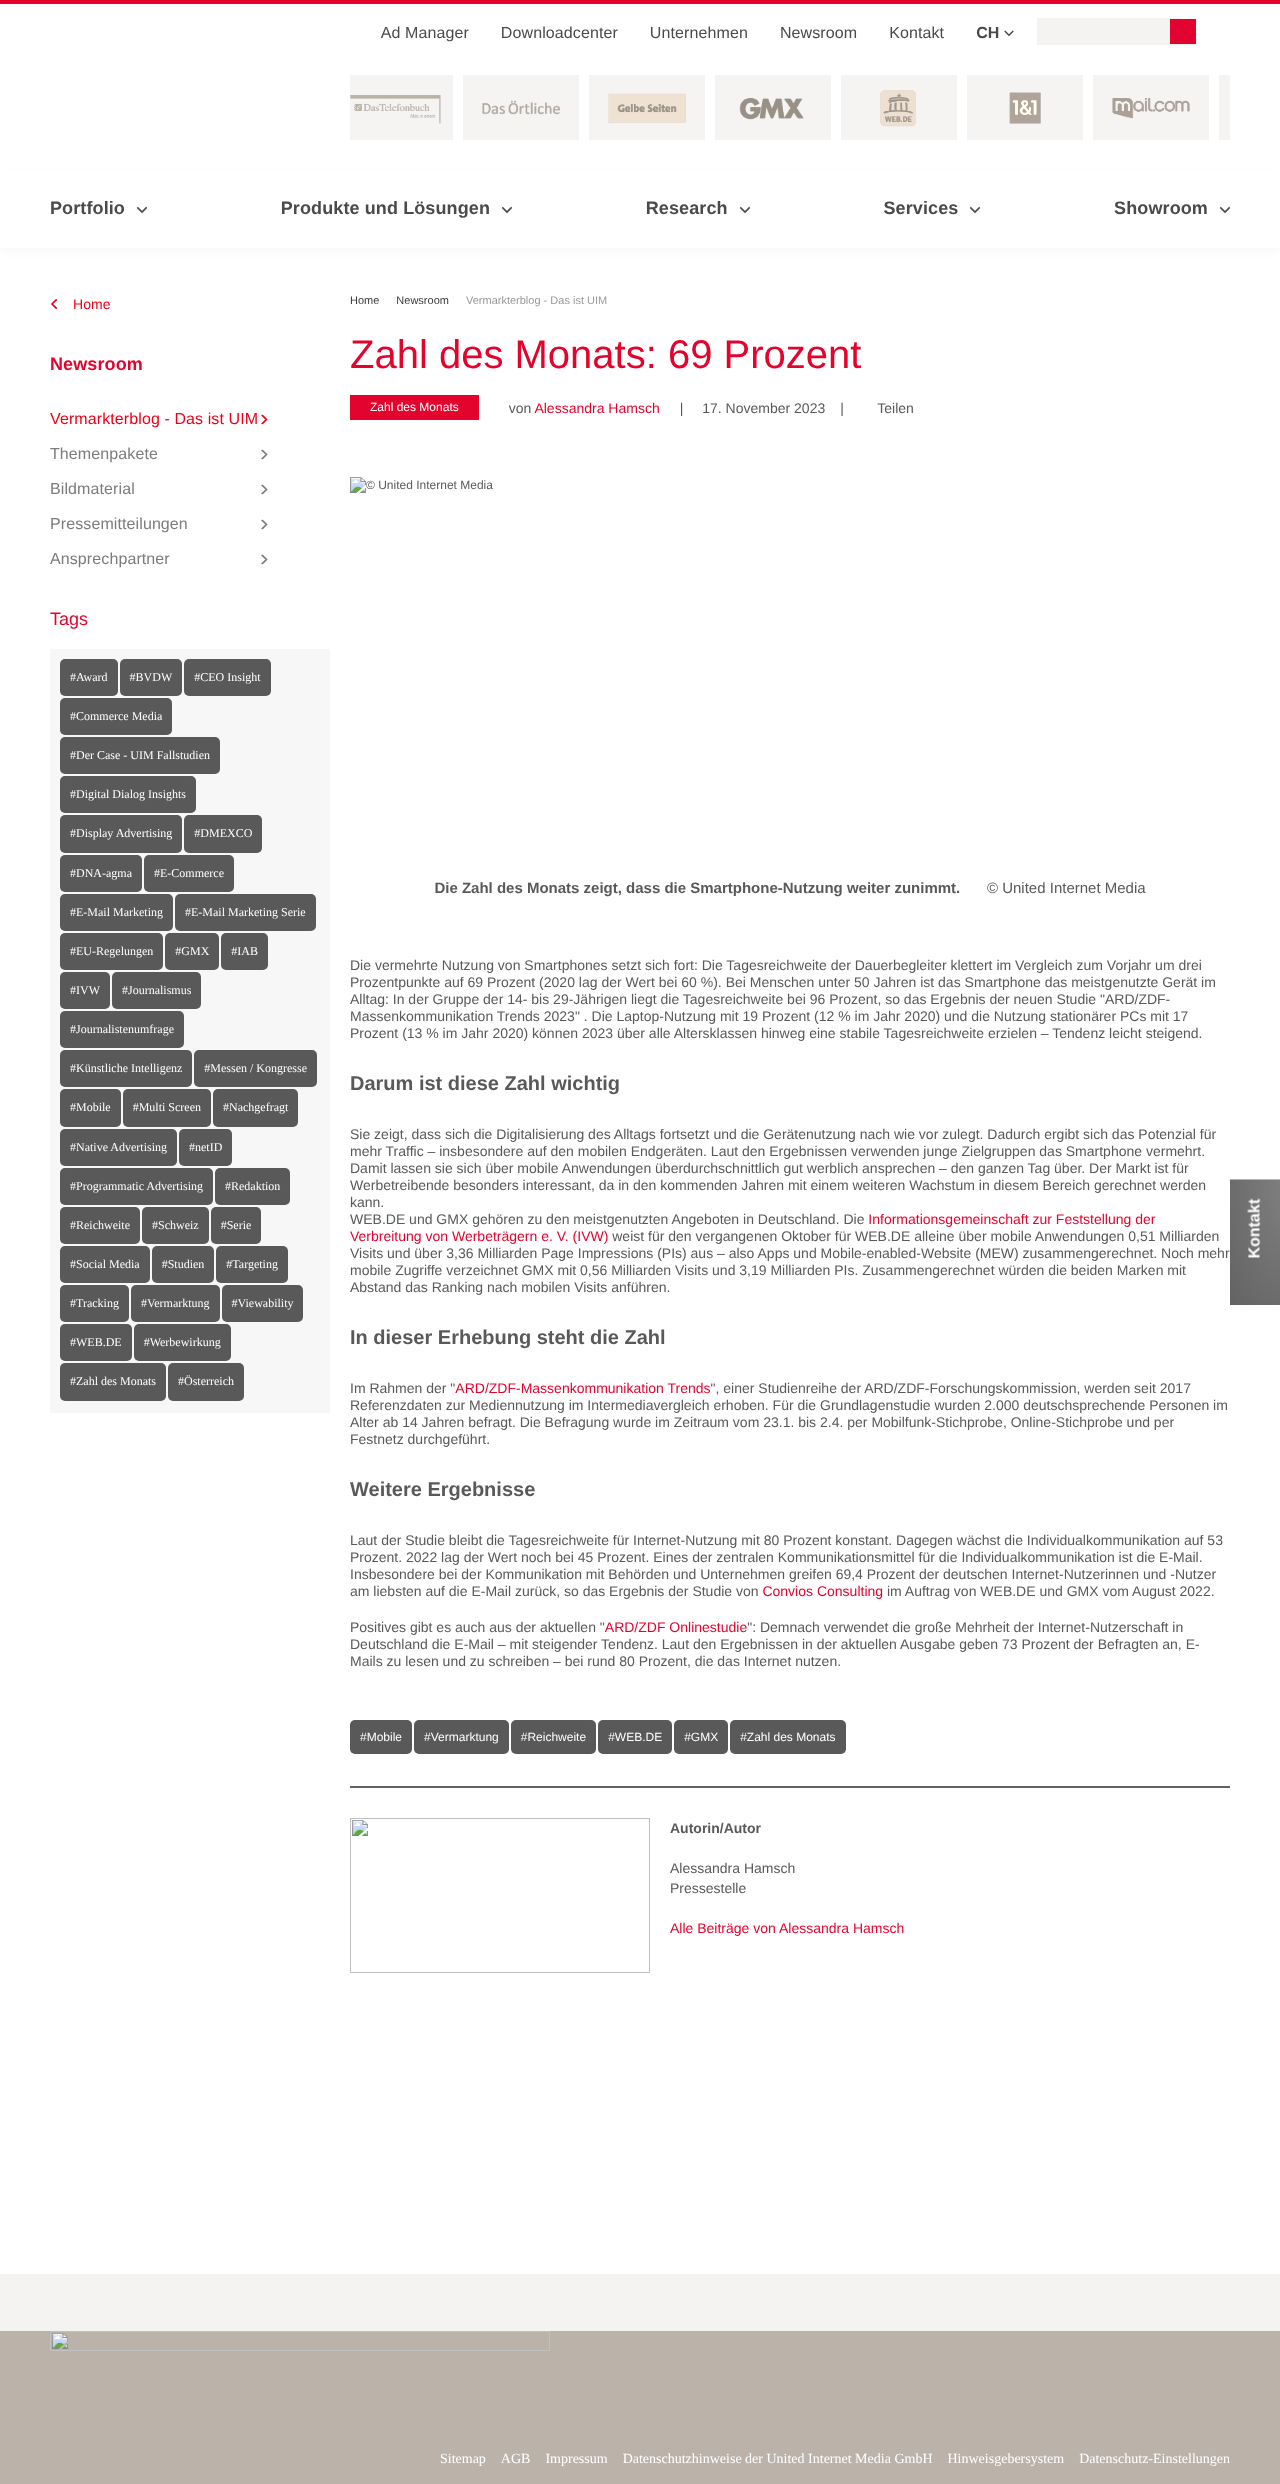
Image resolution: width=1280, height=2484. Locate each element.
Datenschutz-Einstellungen (1154, 2459)
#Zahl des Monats (113, 1381)
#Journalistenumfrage (122, 1029)
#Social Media (105, 1264)
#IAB (244, 951)
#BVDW (151, 677)
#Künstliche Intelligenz (126, 1068)
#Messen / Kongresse (255, 1068)
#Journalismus (156, 990)
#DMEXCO (223, 833)
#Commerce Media (116, 716)
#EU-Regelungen (111, 951)
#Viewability (263, 1303)
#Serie (236, 1225)
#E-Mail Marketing (116, 912)
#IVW (85, 990)
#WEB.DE (96, 1342)
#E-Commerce (189, 873)
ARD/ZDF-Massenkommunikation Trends (582, 1388)
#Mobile (90, 1107)
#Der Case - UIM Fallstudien (140, 755)
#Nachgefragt (255, 1107)
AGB (516, 2459)
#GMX (192, 951)
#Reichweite (100, 1225)
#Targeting (252, 1264)
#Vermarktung (175, 1303)
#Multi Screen (167, 1107)
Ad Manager (425, 33)
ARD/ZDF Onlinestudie (676, 1627)
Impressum (576, 2459)
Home (90, 304)
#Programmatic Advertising (136, 1186)
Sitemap (463, 2459)
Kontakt (916, 33)
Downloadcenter (559, 33)
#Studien (183, 1264)
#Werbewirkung (182, 1342)
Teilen (888, 408)
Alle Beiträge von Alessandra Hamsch (787, 1928)
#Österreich (206, 1381)
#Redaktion (252, 1186)
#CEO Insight (227, 677)
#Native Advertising (118, 1147)
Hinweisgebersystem (1006, 2459)
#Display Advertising (121, 833)
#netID (205, 1147)
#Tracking (94, 1303)
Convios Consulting (822, 1591)
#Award (89, 677)
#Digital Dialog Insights (128, 794)
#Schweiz (175, 1225)
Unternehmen (699, 33)
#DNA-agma (101, 873)
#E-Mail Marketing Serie (245, 912)
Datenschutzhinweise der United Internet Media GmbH (778, 2459)
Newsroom (818, 33)
